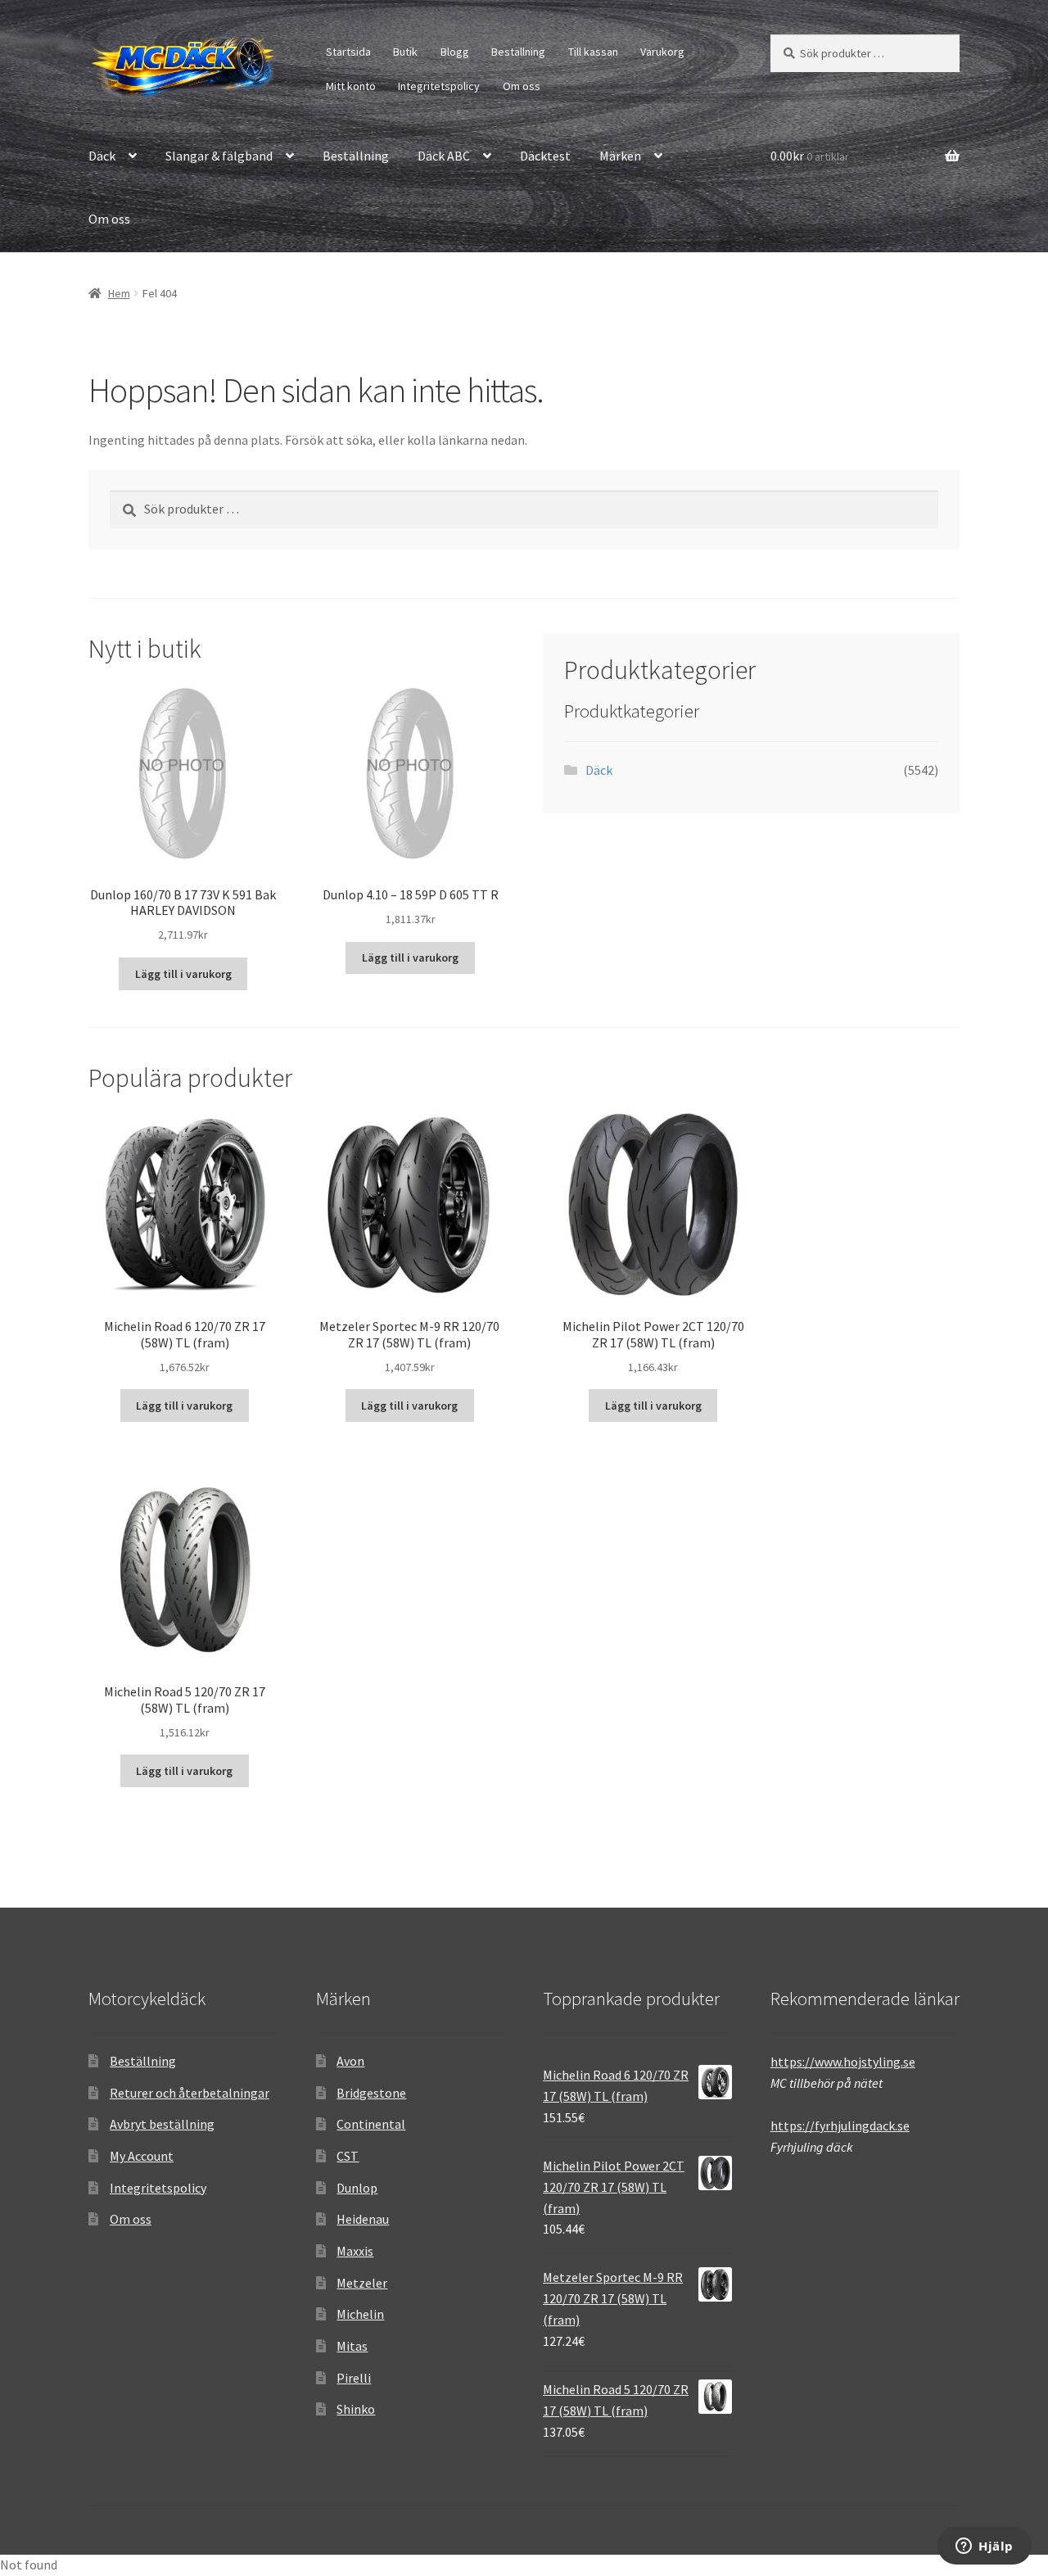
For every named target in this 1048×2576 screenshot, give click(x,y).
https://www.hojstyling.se (843, 2062)
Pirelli (354, 2378)
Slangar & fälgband (219, 156)
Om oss (522, 86)
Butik (405, 52)
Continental (371, 2124)
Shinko (356, 2409)
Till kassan (593, 52)
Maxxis (355, 2251)
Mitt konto (351, 86)
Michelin (360, 2314)
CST (348, 2156)
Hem (119, 293)
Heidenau (363, 2219)
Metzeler (362, 2283)
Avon (350, 2061)
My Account (142, 2156)
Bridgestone (371, 2093)
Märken (620, 156)
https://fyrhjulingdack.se (840, 2126)
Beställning (518, 52)
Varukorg (662, 52)
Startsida (348, 52)
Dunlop (357, 2188)
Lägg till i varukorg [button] (183, 974)
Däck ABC (444, 156)
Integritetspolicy (439, 86)
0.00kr (810, 156)
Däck (102, 156)
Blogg (455, 52)
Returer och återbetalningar (190, 2093)
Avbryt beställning (162, 2124)
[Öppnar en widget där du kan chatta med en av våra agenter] (985, 2547)
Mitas (352, 2346)
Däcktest (545, 156)
